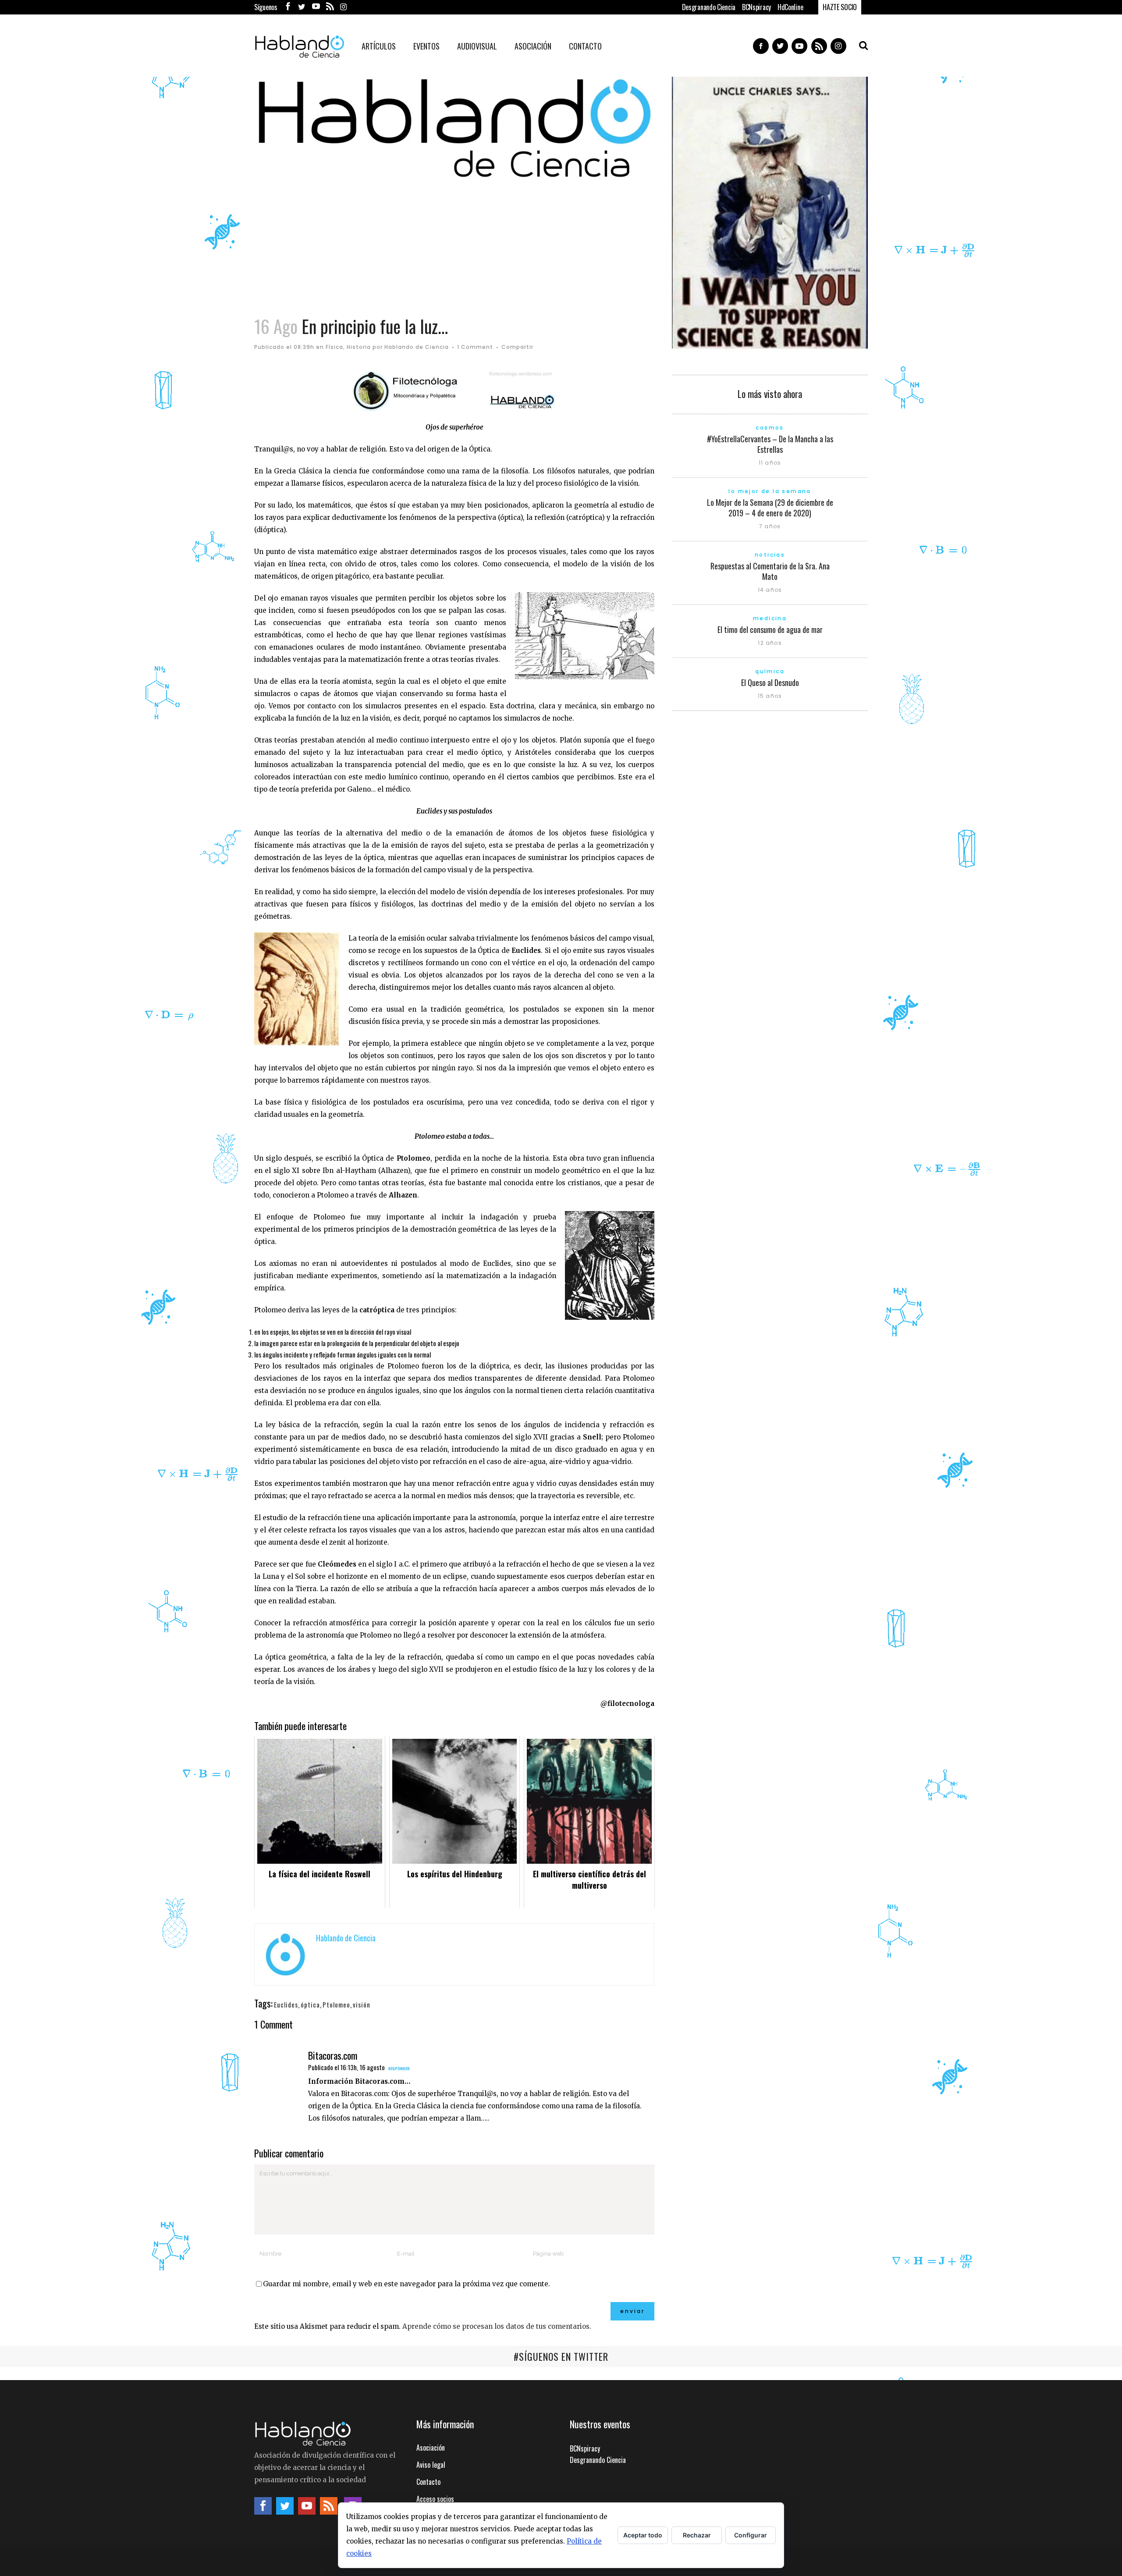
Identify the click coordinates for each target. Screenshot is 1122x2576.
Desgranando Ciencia (709, 7)
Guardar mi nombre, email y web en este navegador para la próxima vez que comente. (407, 2284)
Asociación (431, 2448)
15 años (770, 696)
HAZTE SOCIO (840, 7)
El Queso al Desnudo (770, 682)
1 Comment (475, 347)
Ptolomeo (336, 2004)
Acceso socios (435, 2499)
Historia (359, 347)
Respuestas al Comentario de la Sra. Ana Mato (770, 571)
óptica (310, 2004)
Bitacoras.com (333, 2055)
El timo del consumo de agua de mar (770, 629)
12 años (770, 643)
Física (334, 347)
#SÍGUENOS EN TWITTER (561, 2356)
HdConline (790, 7)
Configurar (751, 2535)
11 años (770, 463)
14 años (770, 590)
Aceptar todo (643, 2535)
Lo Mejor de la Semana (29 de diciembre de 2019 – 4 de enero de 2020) (770, 508)
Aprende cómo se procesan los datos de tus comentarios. (497, 2326)
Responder (399, 2068)
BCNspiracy (756, 7)
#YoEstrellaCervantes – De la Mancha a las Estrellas (770, 444)
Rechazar (697, 2535)
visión (362, 2004)
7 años (770, 526)
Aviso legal (431, 2465)
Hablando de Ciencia (417, 347)
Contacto (428, 2482)
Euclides (286, 2004)
